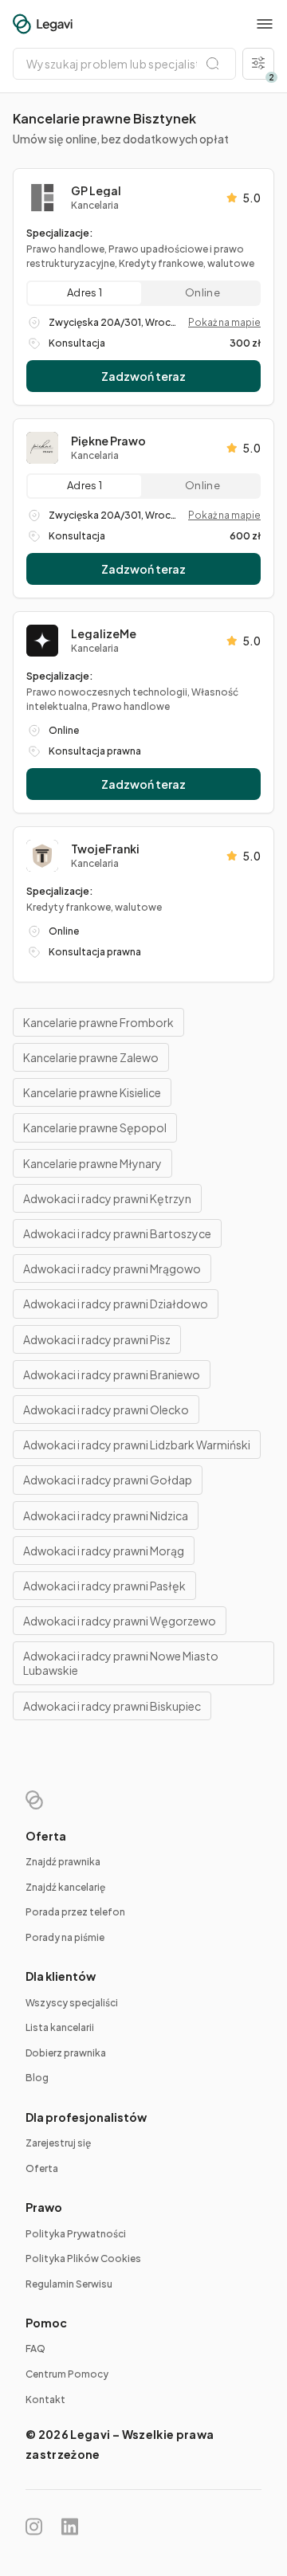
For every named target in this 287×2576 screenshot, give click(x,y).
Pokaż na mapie (224, 322)
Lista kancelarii (60, 2027)
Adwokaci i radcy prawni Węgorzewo (120, 1621)
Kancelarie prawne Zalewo (91, 1057)
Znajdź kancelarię (65, 1887)
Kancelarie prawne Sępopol (95, 1127)
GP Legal (96, 190)
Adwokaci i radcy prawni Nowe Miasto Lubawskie (121, 1663)
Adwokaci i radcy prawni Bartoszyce (117, 1233)
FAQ (35, 2349)
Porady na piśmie (65, 1937)
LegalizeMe (104, 633)
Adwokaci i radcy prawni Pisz (97, 1339)
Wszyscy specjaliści (72, 2003)
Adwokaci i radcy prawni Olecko (106, 1410)
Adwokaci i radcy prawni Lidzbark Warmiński (137, 1445)
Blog (37, 2078)
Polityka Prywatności (76, 2234)
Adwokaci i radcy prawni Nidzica (106, 1515)
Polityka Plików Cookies (83, 2258)
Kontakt (45, 2400)
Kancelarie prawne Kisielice (92, 1092)
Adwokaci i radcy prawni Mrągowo (112, 1268)
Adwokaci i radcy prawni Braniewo (112, 1374)
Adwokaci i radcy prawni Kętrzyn (107, 1198)
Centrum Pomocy (67, 2374)
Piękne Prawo (108, 441)
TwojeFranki (105, 849)
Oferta (42, 2168)
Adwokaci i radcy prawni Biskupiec (112, 1706)
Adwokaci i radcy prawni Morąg (104, 1551)
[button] (265, 24)
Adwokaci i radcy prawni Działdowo (116, 1304)
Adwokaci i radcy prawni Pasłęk (104, 1586)
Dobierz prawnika (66, 2053)
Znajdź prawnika (63, 1862)
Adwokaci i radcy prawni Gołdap (108, 1480)
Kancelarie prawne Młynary (92, 1163)
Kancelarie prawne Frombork (98, 1022)
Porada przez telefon (75, 1912)
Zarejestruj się (58, 2143)
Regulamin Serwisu (69, 2284)
